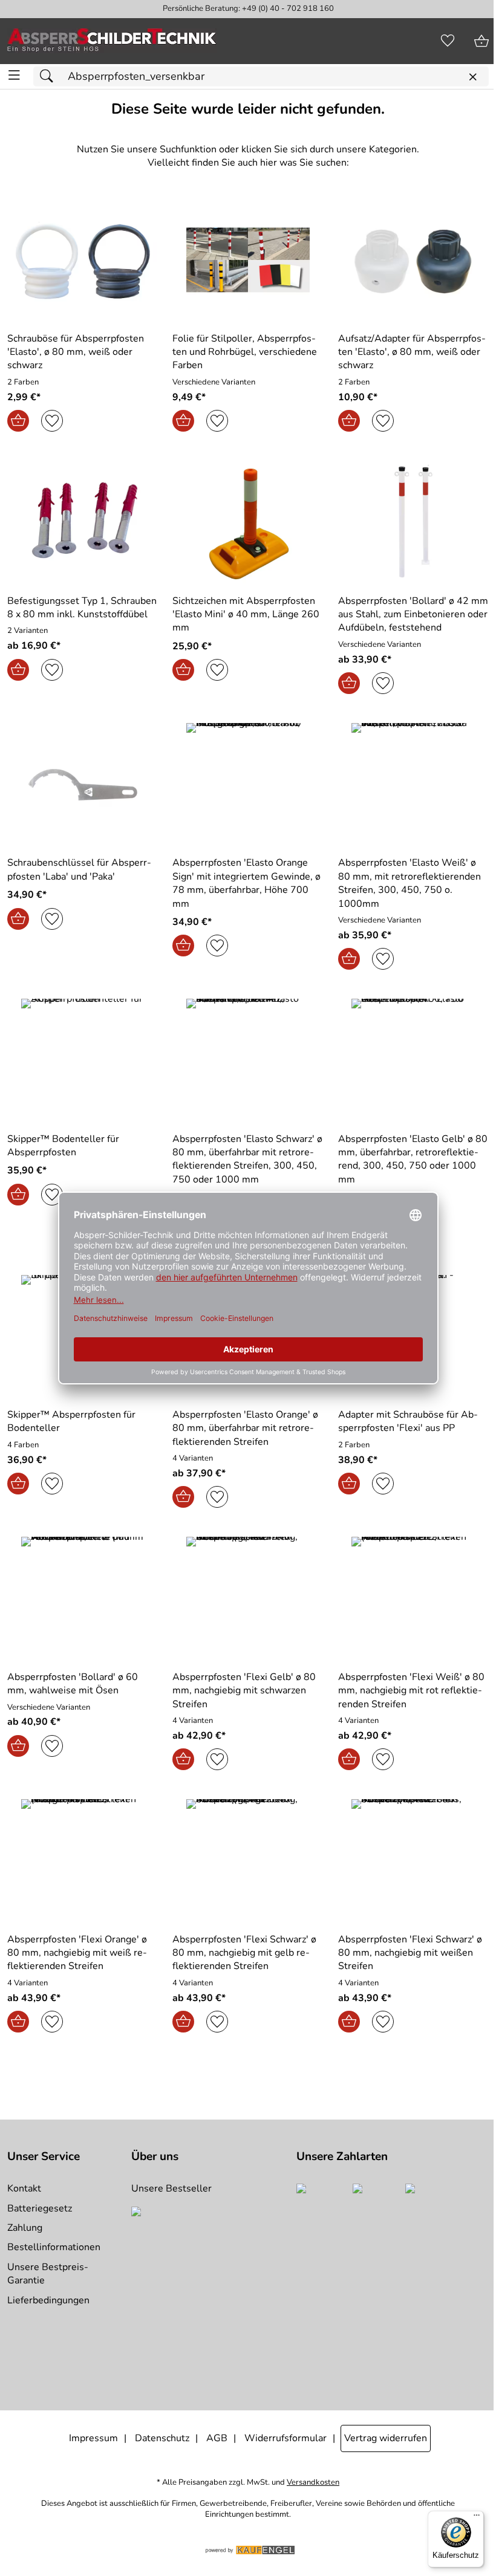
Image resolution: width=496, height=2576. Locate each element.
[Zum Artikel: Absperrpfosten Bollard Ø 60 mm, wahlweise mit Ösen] (83, 1598)
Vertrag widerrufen (386, 2438)
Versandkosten (313, 2483)
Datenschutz (162, 2438)
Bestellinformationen (54, 2247)
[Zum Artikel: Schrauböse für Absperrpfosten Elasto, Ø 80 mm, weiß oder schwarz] (83, 260)
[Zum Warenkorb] (481, 41)
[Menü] (477, 2518)
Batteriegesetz (40, 2208)
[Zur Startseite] (112, 41)
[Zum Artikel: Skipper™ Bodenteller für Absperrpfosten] (83, 1060)
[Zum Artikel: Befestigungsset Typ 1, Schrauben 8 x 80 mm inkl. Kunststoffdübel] (83, 522)
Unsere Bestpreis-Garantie (48, 2274)
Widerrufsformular (286, 2438)
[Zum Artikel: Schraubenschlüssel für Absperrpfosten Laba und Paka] (83, 785)
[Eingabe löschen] (472, 77)
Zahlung (25, 2228)
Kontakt (24, 2188)
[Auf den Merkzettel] (52, 421)
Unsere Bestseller (171, 2188)
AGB (217, 2438)
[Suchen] (50, 76)
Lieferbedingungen (48, 2300)
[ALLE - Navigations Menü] (14, 75)
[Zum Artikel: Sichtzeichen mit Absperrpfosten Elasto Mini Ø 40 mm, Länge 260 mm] (248, 522)
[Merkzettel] (448, 41)
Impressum (93, 2438)
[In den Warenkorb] (18, 421)
